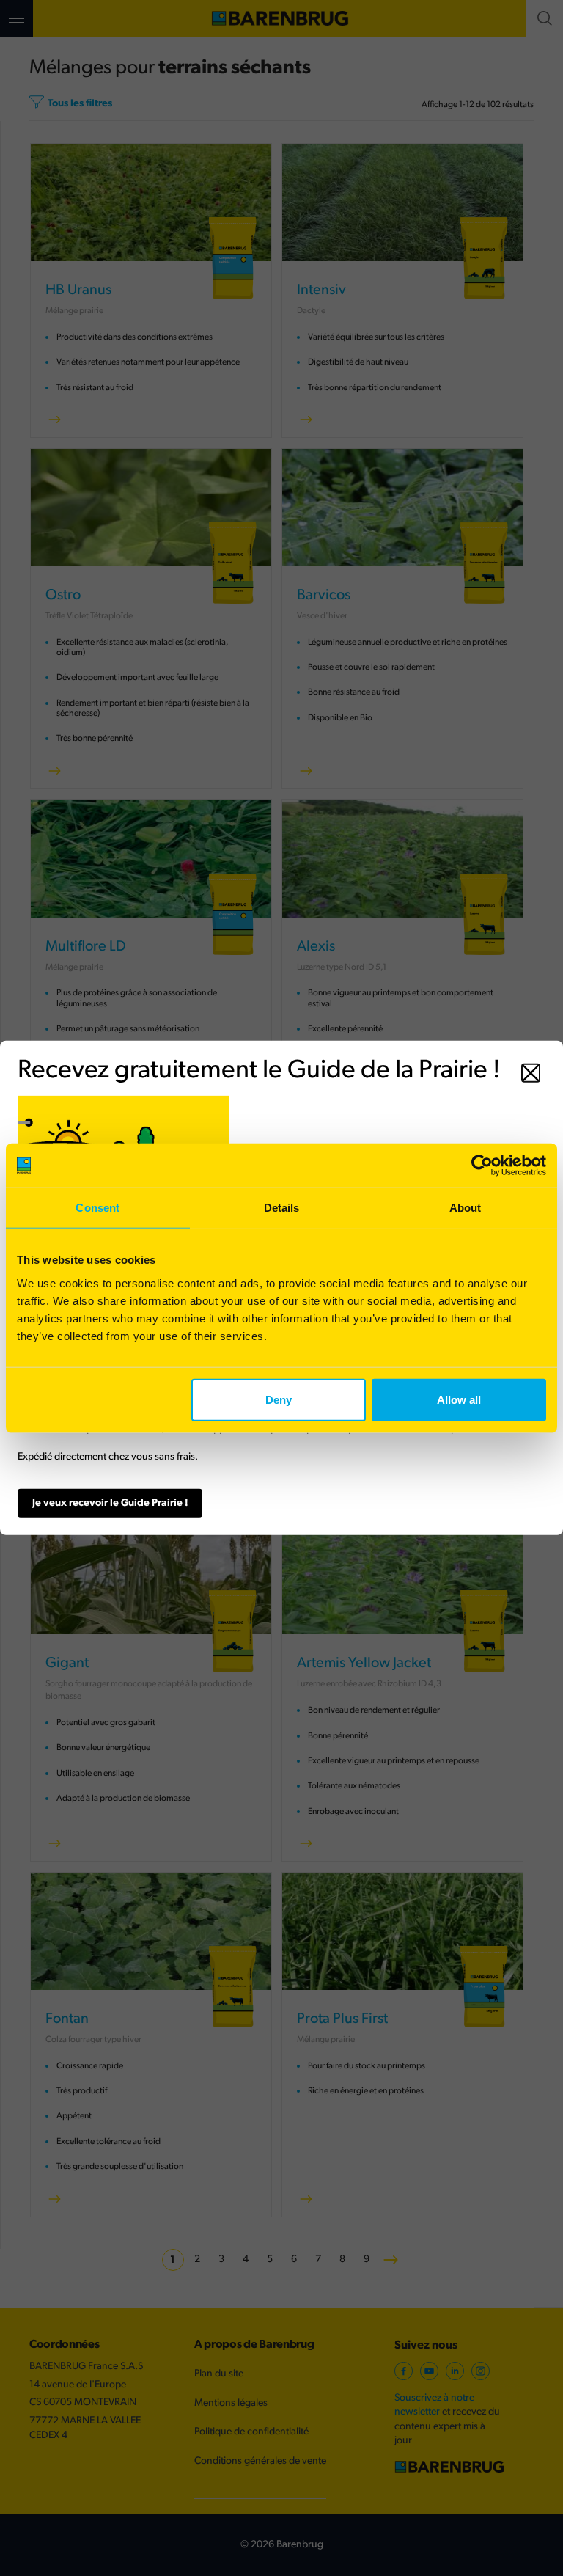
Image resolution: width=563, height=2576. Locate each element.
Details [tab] (282, 1208)
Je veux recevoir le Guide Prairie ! (110, 1503)
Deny (279, 1399)
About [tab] (466, 1208)
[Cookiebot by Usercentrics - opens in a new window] (482, 1166)
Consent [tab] (97, 1208)
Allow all (459, 1399)
